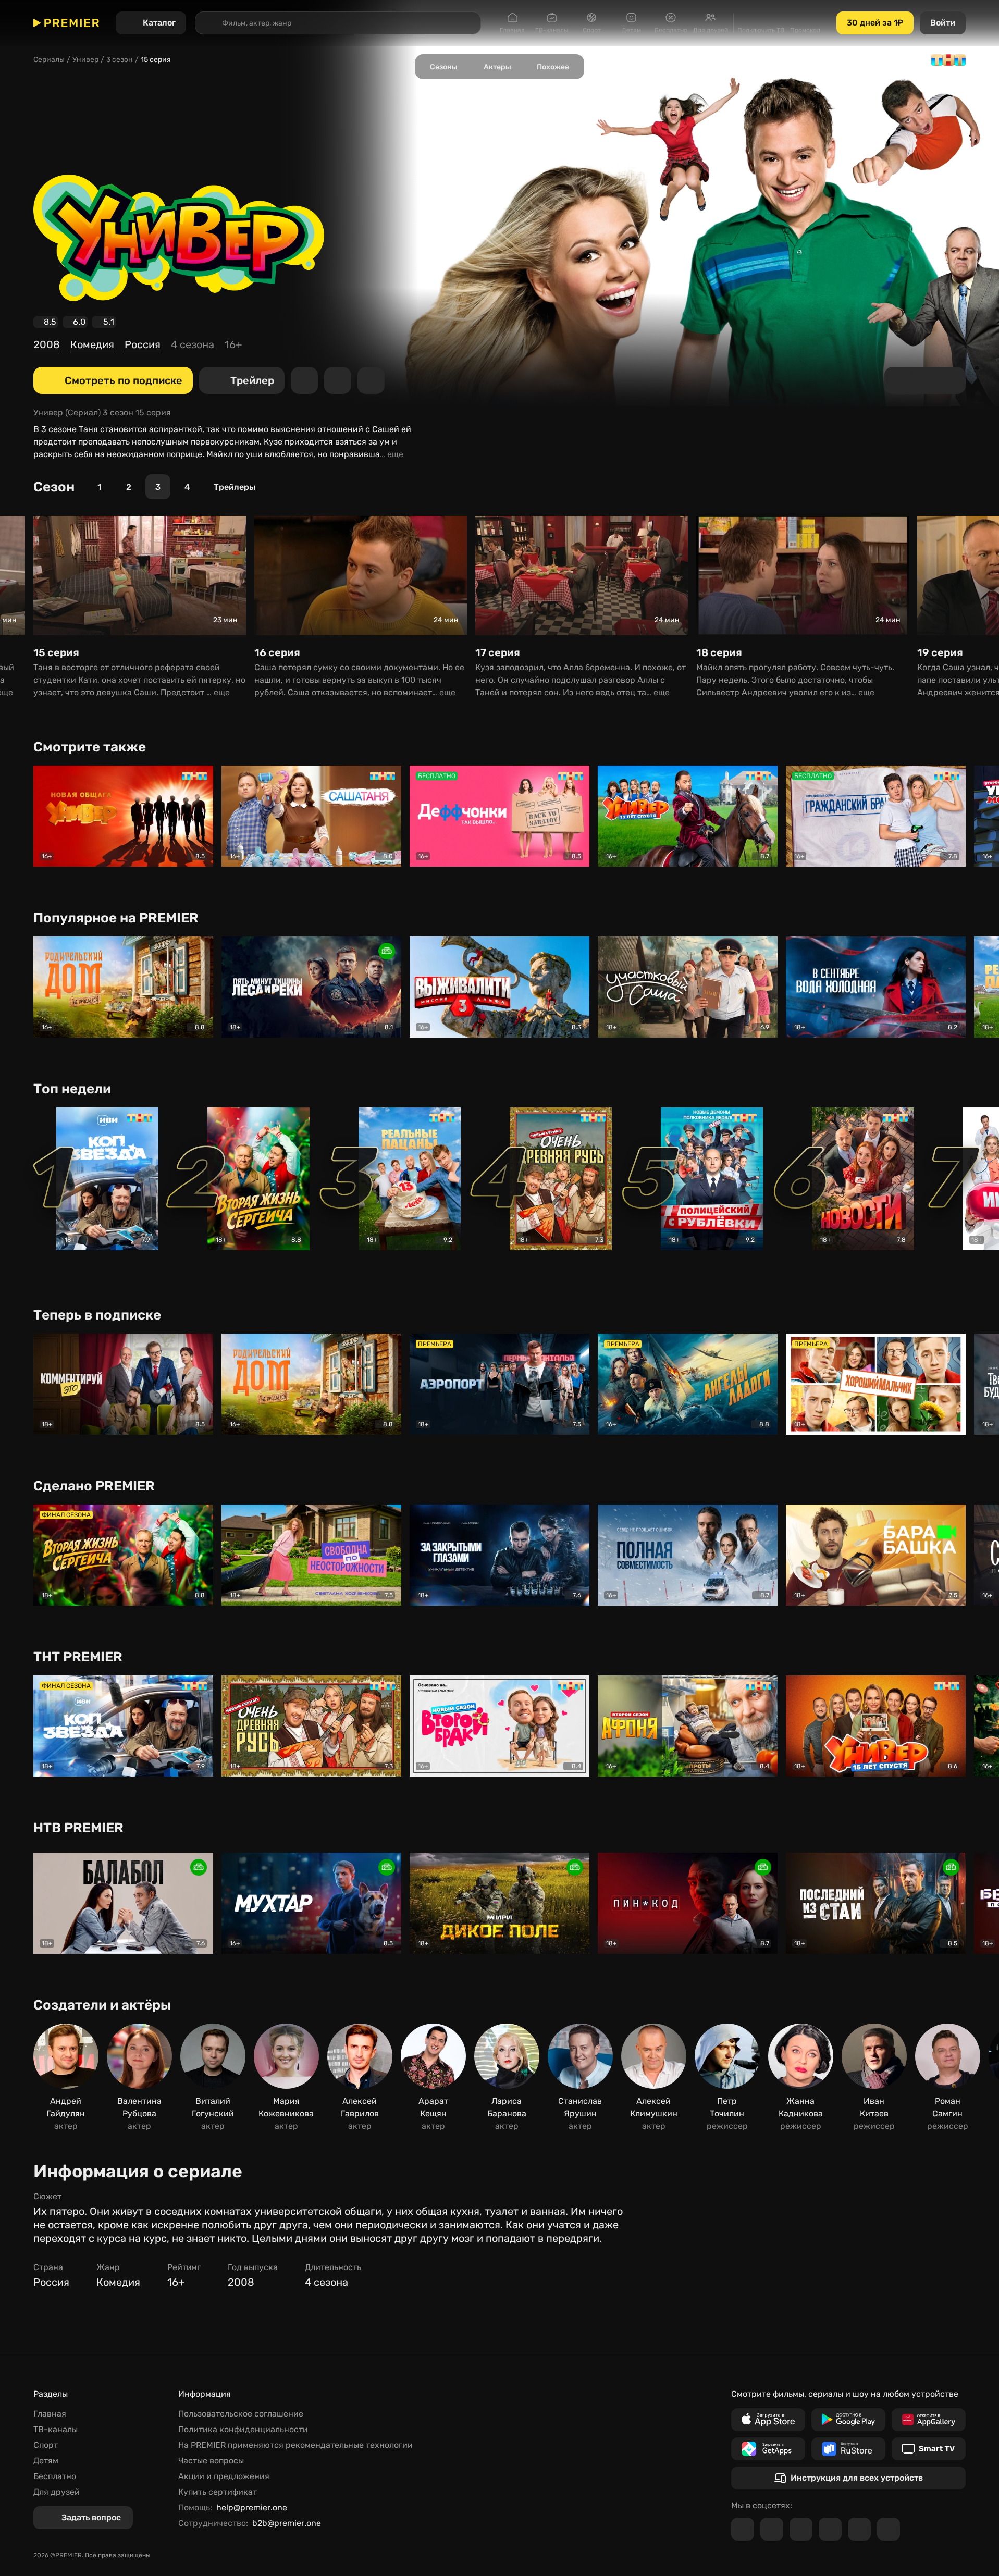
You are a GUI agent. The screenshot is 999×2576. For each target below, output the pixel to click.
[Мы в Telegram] (743, 2529)
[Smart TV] (929, 2449)
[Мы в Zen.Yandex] (830, 2529)
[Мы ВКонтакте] (772, 2529)
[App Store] (768, 2420)
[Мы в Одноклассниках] (801, 2529)
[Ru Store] (848, 2449)
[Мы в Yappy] (889, 2529)
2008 (47, 344)
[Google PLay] (848, 2420)
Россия (143, 344)
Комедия (92, 344)
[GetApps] (768, 2449)
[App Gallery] (929, 2420)
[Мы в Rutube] (859, 2529)
